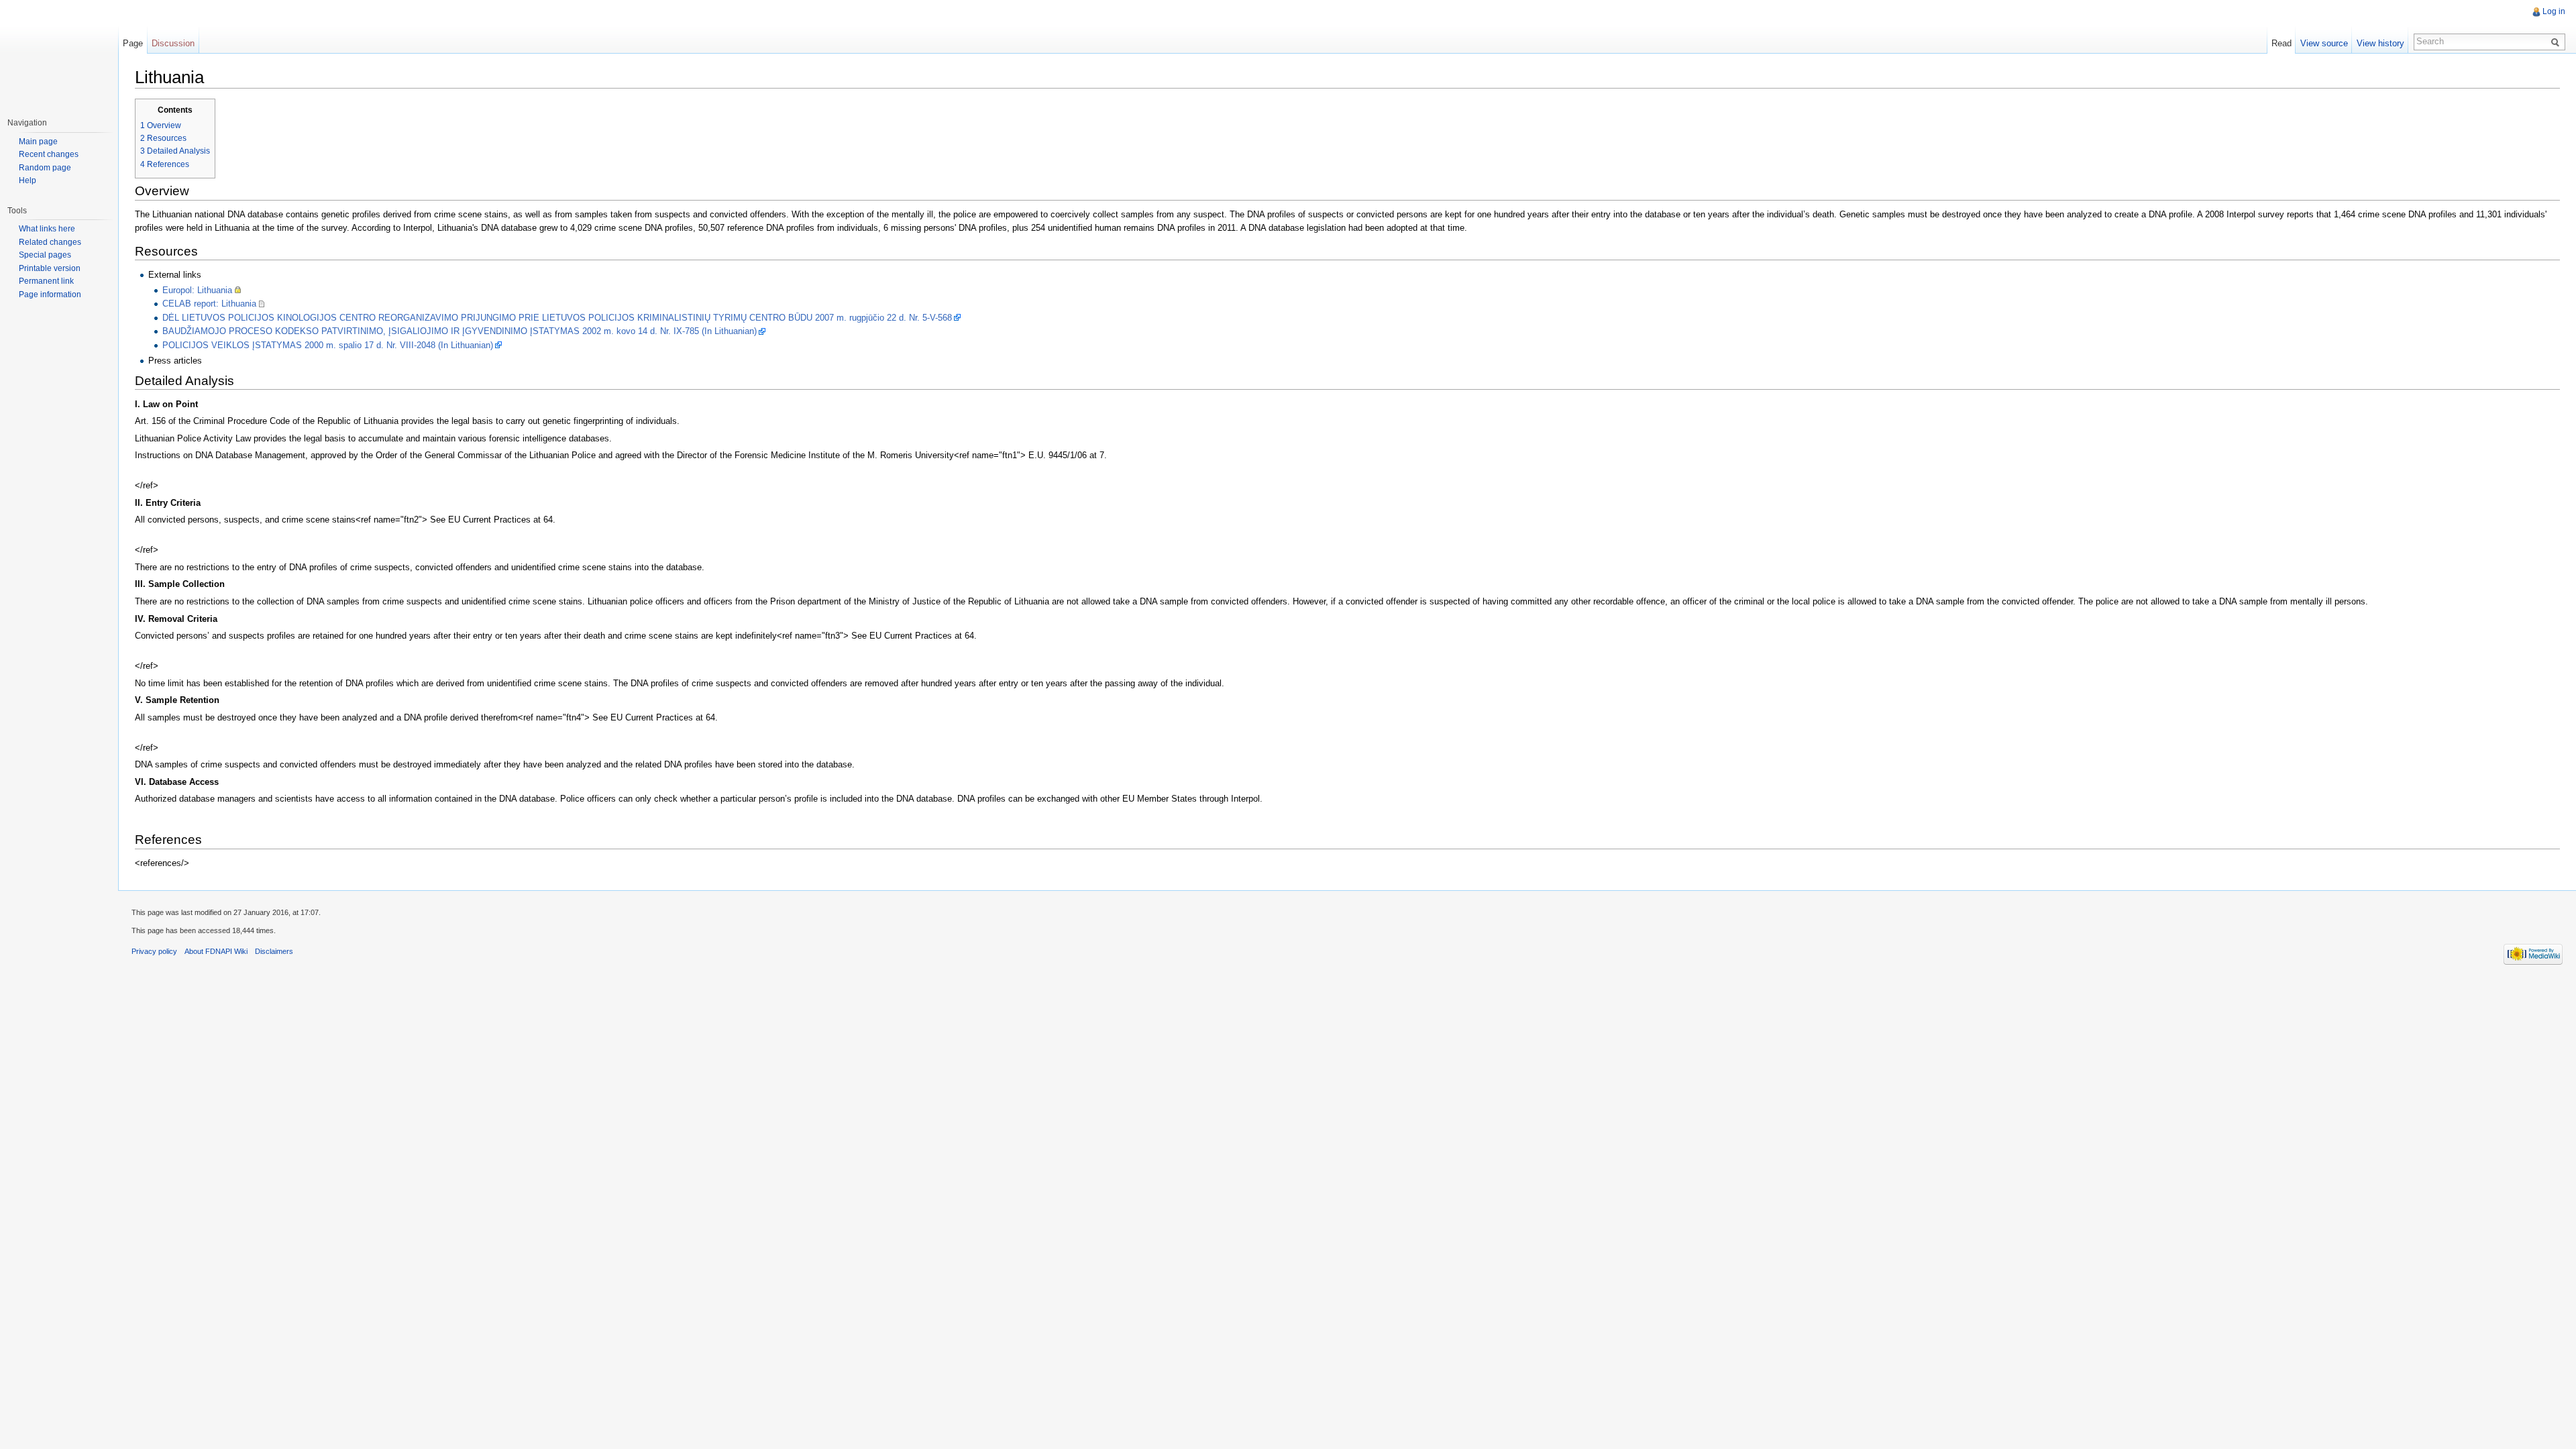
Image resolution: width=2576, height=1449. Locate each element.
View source (2324, 43)
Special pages (45, 255)
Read (2282, 43)
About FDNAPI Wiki (216, 951)
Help (28, 180)
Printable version (50, 268)
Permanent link (46, 281)
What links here (47, 229)
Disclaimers (274, 951)
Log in (2554, 11)
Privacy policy (154, 951)
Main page (38, 142)
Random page (45, 168)
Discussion (173, 43)
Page (133, 43)
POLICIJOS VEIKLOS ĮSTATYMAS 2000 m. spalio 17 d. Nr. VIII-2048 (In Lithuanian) (328, 345)
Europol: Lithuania (197, 290)
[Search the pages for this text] (2557, 42)
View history (2380, 43)
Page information (50, 294)
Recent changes (49, 154)
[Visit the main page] (59, 54)
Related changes (50, 242)
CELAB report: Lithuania (209, 304)
